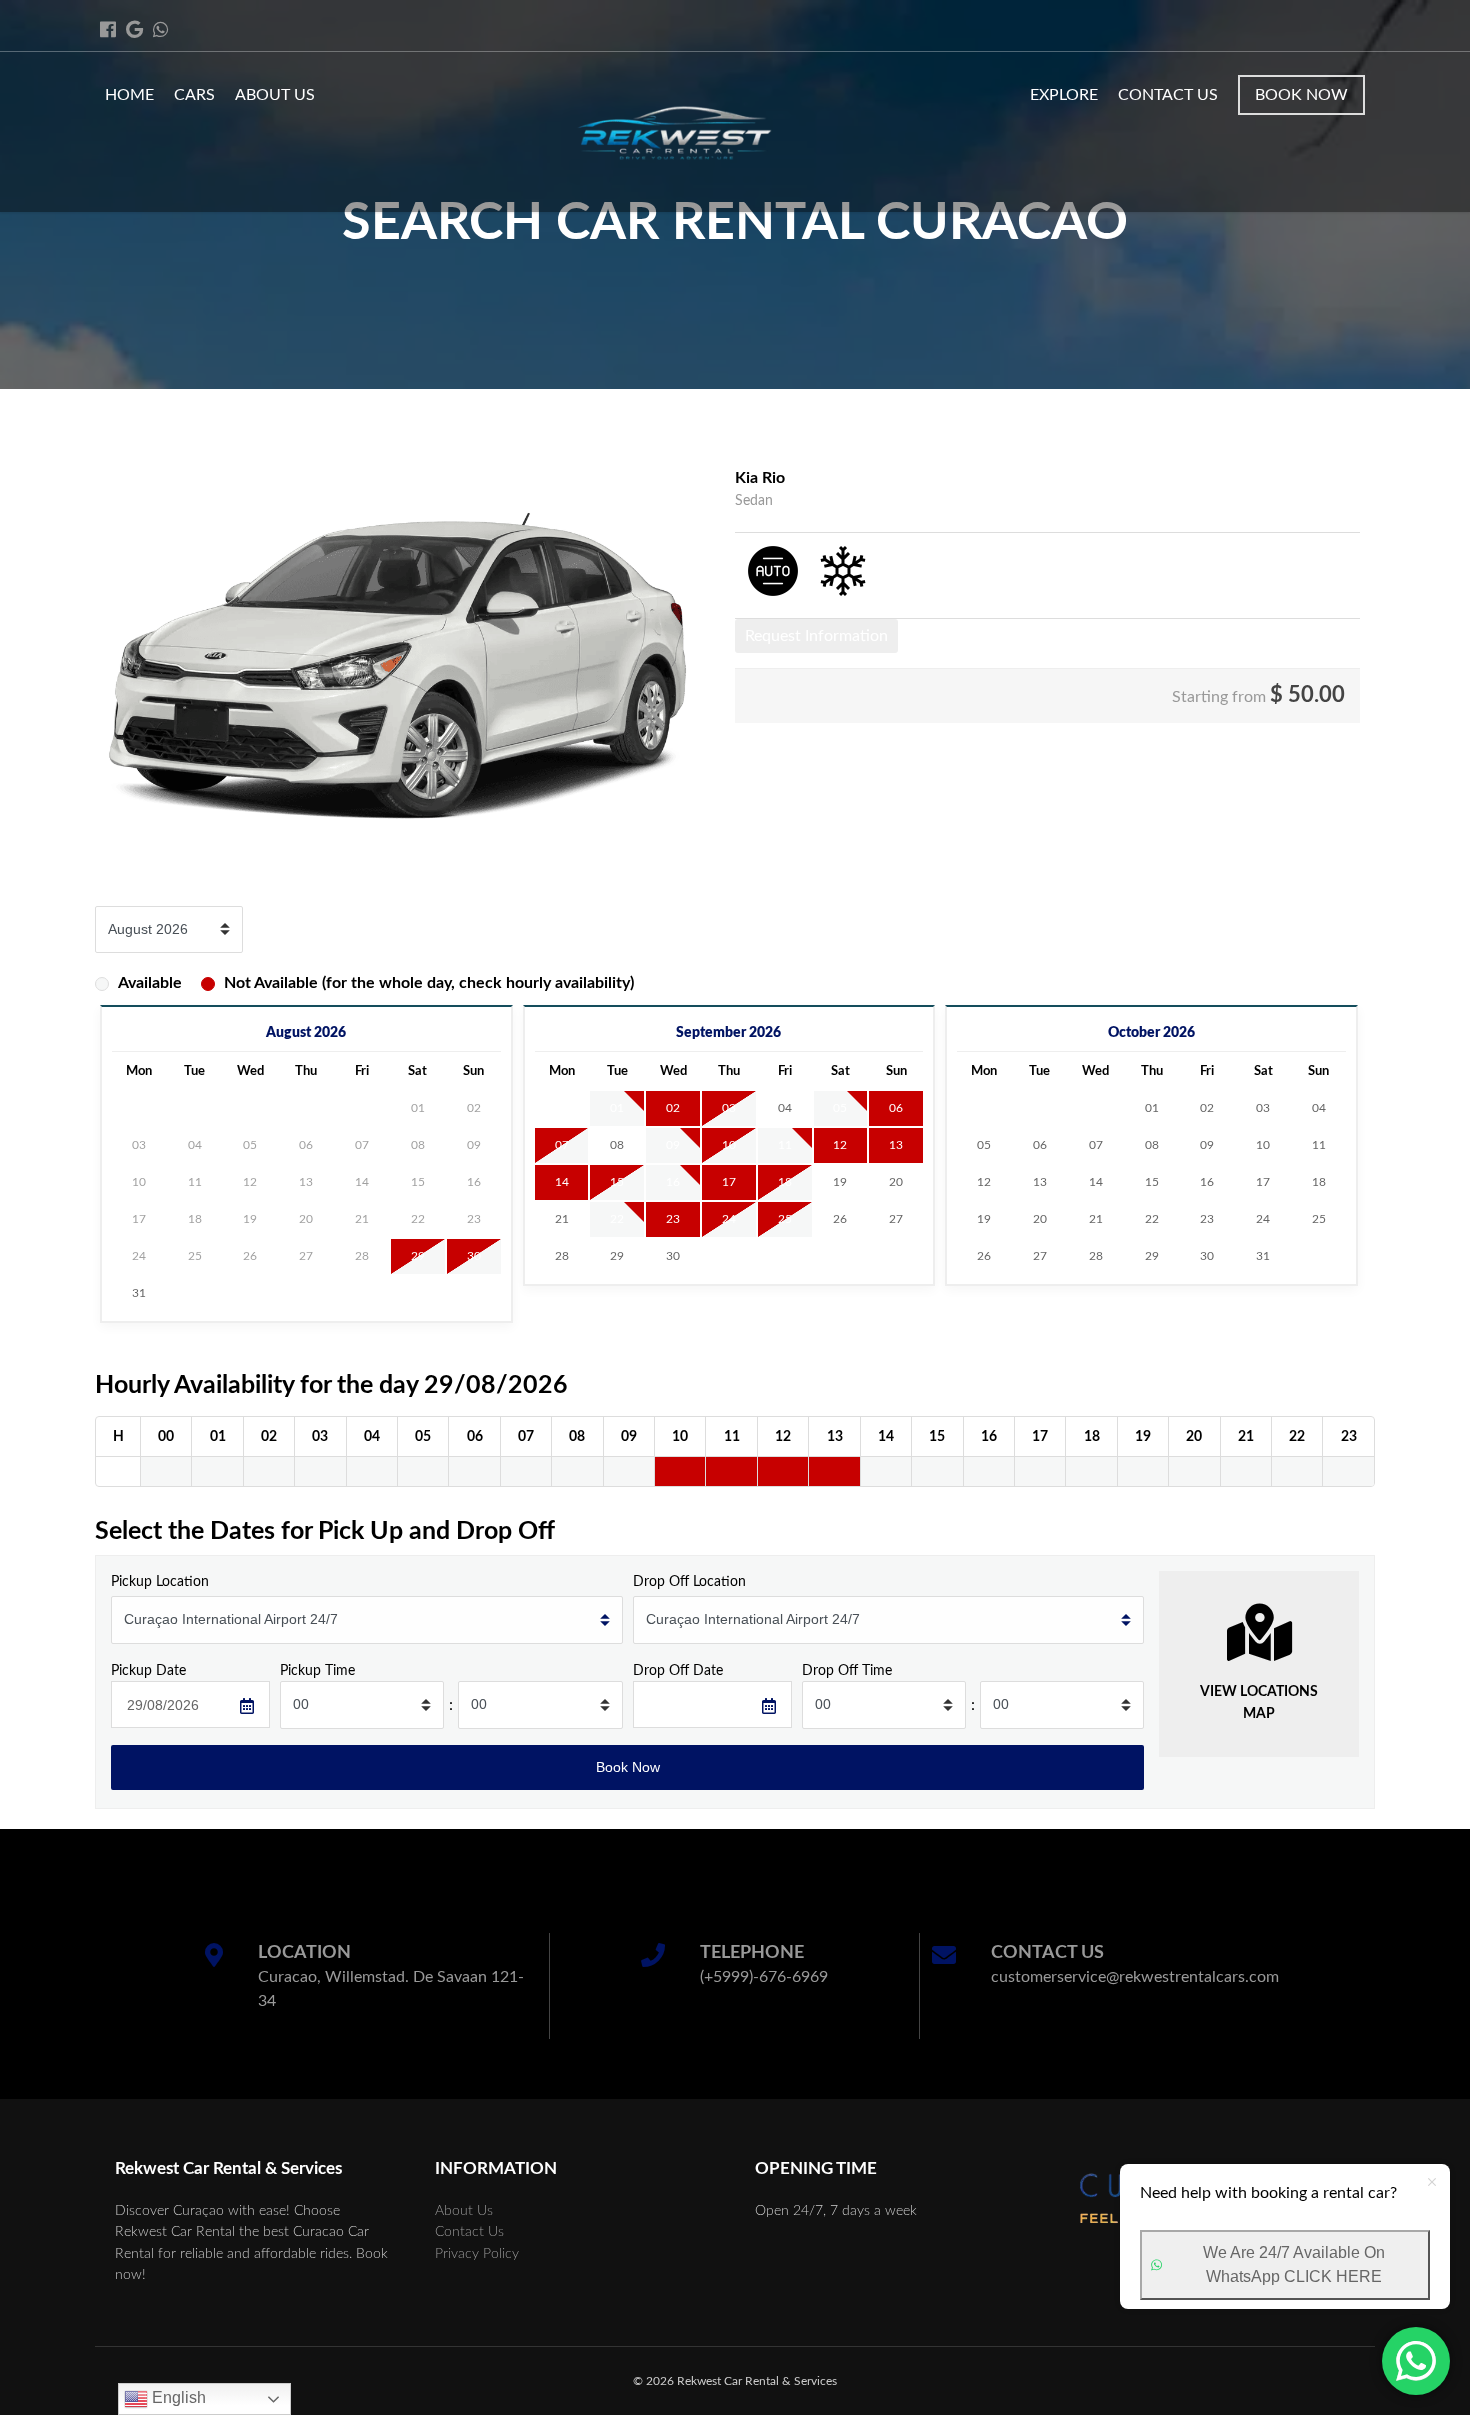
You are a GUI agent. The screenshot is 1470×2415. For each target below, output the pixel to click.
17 (729, 1182)
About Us (275, 95)
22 (617, 1219)
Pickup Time (317, 1670)
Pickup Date (148, 1670)
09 (673, 1145)
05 (840, 1108)
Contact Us (1168, 95)
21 (562, 1219)
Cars (194, 95)
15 (617, 1182)
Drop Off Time (847, 1670)
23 (673, 1219)
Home (129, 95)
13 (896, 1145)
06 (896, 1108)
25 (785, 1219)
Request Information (816, 636)
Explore (1064, 95)
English (177, 2397)
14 (562, 1182)
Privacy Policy (477, 2253)
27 (896, 1219)
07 (562, 1145)
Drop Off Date (678, 1670)
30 (474, 1256)
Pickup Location (160, 1581)
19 (840, 1182)
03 (729, 1108)
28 (562, 1256)
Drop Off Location (689, 1581)
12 (840, 1145)
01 (617, 1108)
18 (785, 1182)
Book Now (1301, 95)
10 (729, 1145)
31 (139, 1293)
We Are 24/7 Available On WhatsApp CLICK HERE (1294, 2264)
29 (418, 1256)
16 (673, 1182)
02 (673, 1108)
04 (785, 1108)
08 (617, 1145)
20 (896, 1182)
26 (840, 1219)
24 (729, 1219)
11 (785, 1145)
